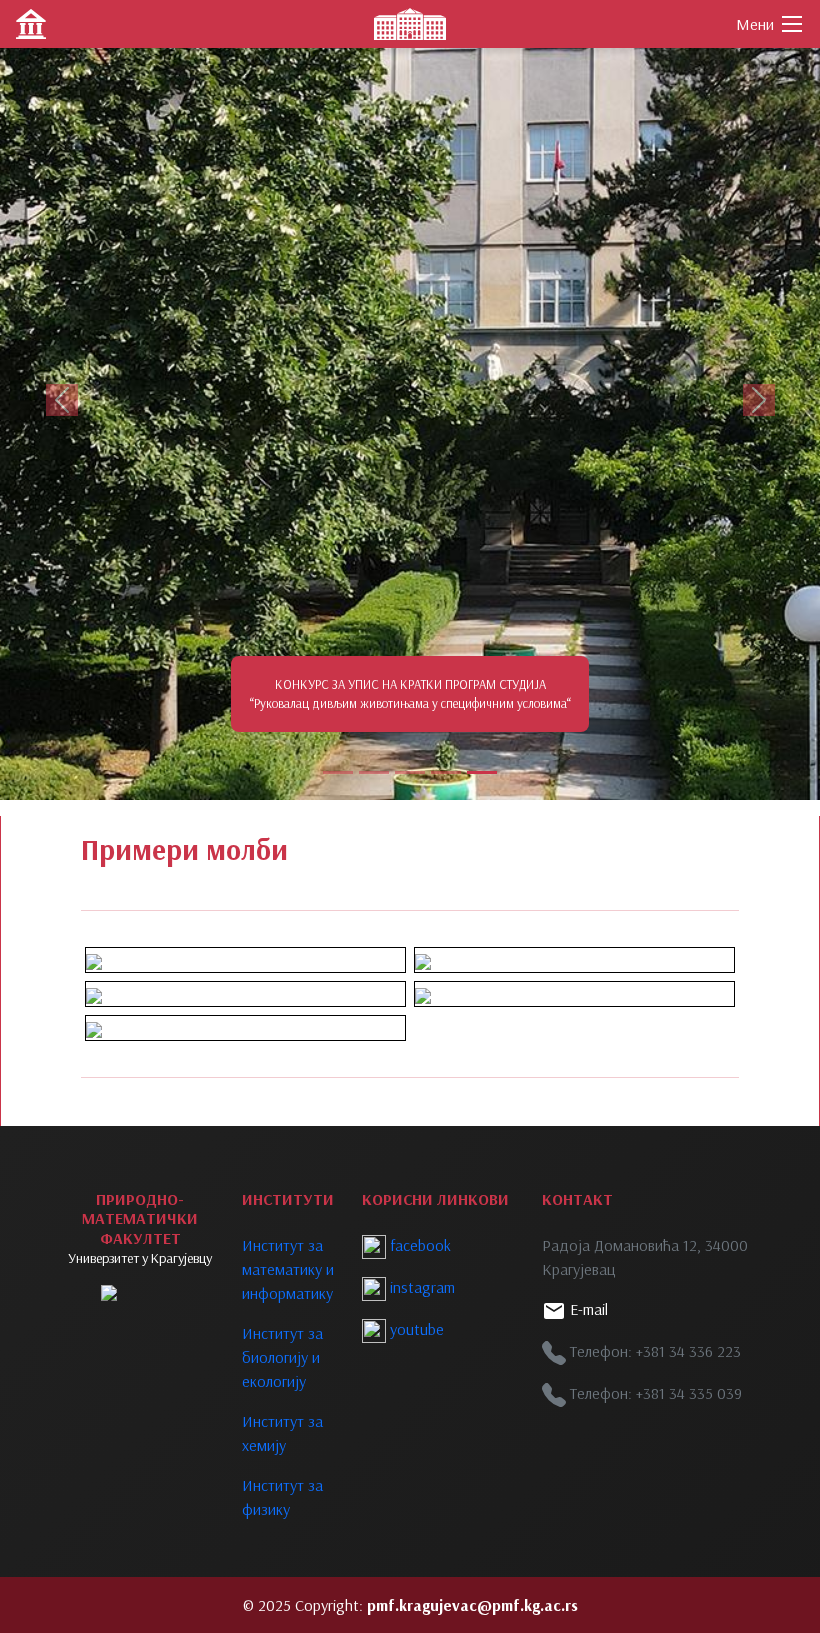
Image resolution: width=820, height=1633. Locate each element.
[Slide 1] (338, 772)
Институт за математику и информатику (288, 1269)
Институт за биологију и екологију (282, 1357)
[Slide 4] (446, 772)
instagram (420, 1287)
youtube (415, 1329)
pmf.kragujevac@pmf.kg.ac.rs (472, 1605)
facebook (418, 1245)
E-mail (587, 1309)
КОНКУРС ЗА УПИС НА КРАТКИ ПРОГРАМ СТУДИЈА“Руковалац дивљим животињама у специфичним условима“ (410, 693)
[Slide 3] (410, 772)
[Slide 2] (374, 772)
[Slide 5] (482, 772)
